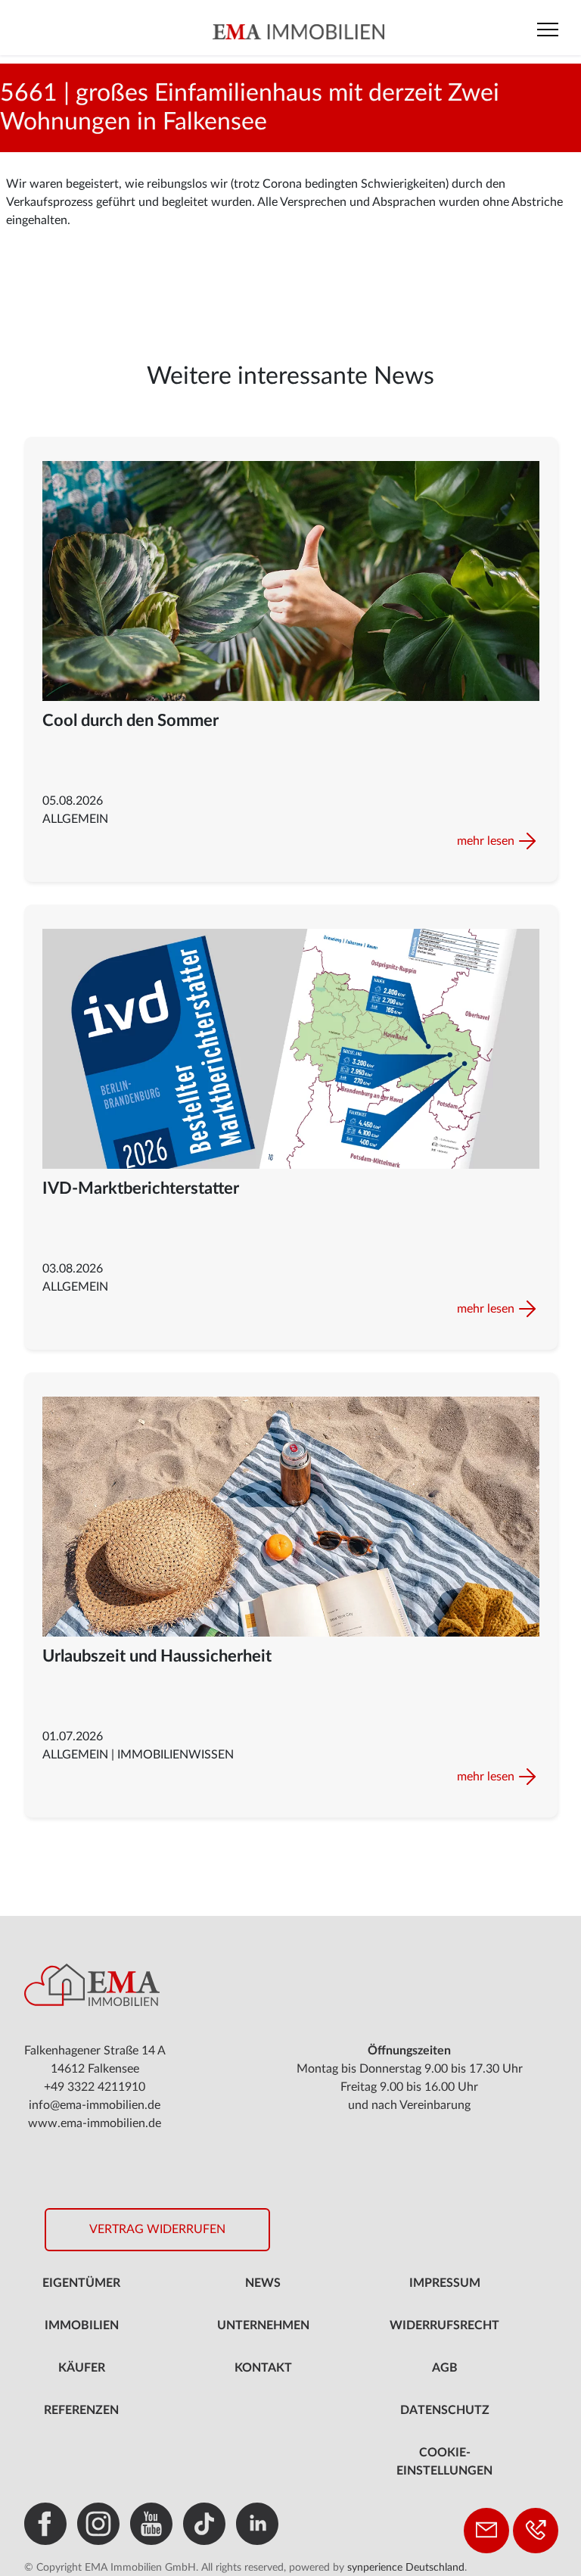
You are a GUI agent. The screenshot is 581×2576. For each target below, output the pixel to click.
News (263, 2283)
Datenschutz (445, 2410)
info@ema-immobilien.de (95, 2105)
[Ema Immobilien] (298, 31)
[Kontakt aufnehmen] (486, 2531)
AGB (445, 2368)
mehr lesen (486, 841)
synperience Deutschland (406, 2568)
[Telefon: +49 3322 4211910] (536, 2531)
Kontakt (263, 2368)
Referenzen (81, 2410)
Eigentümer (81, 2283)
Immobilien (82, 2325)
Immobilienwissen (176, 1755)
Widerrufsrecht (444, 2325)
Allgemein (75, 819)
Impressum (445, 2283)
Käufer (82, 2368)
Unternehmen (263, 2325)
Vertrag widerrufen (157, 2229)
